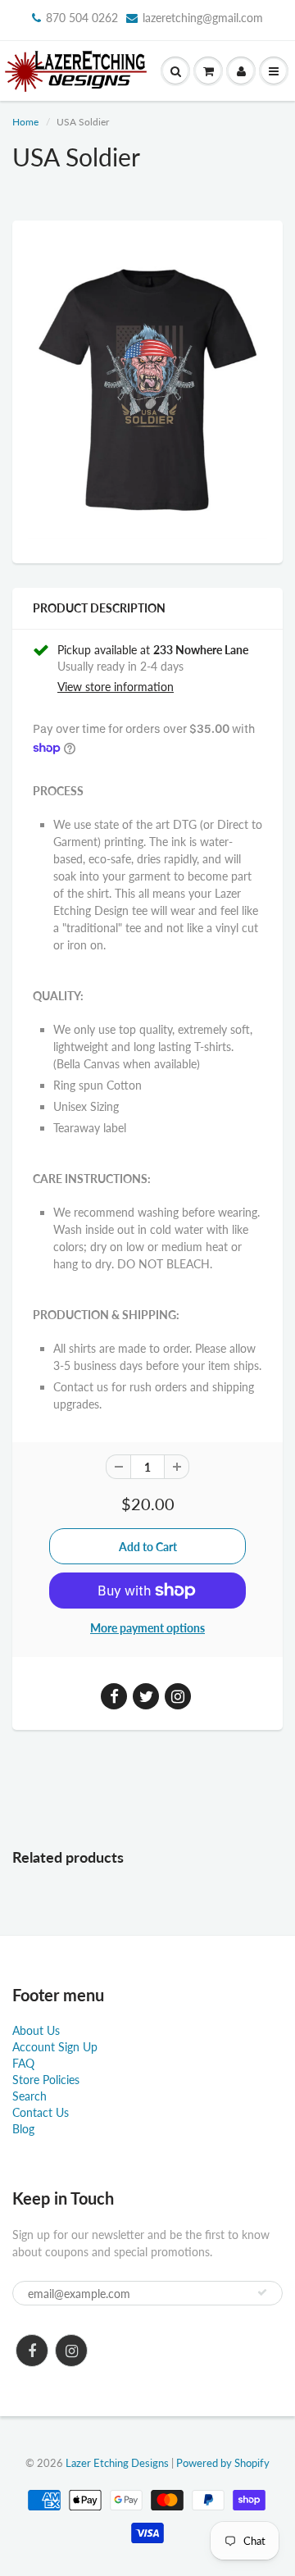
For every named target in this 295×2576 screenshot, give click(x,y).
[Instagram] (71, 2351)
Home (25, 122)
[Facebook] (32, 2351)
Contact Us (41, 2112)
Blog (23, 2129)
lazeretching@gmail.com (203, 18)
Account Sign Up (55, 2047)
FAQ (23, 2063)
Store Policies (46, 2080)
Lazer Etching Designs (117, 2463)
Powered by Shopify (223, 2463)
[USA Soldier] (147, 390)
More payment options (147, 1628)
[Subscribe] (262, 2292)
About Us (36, 2030)
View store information (116, 687)
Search (29, 2096)
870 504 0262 (82, 18)
